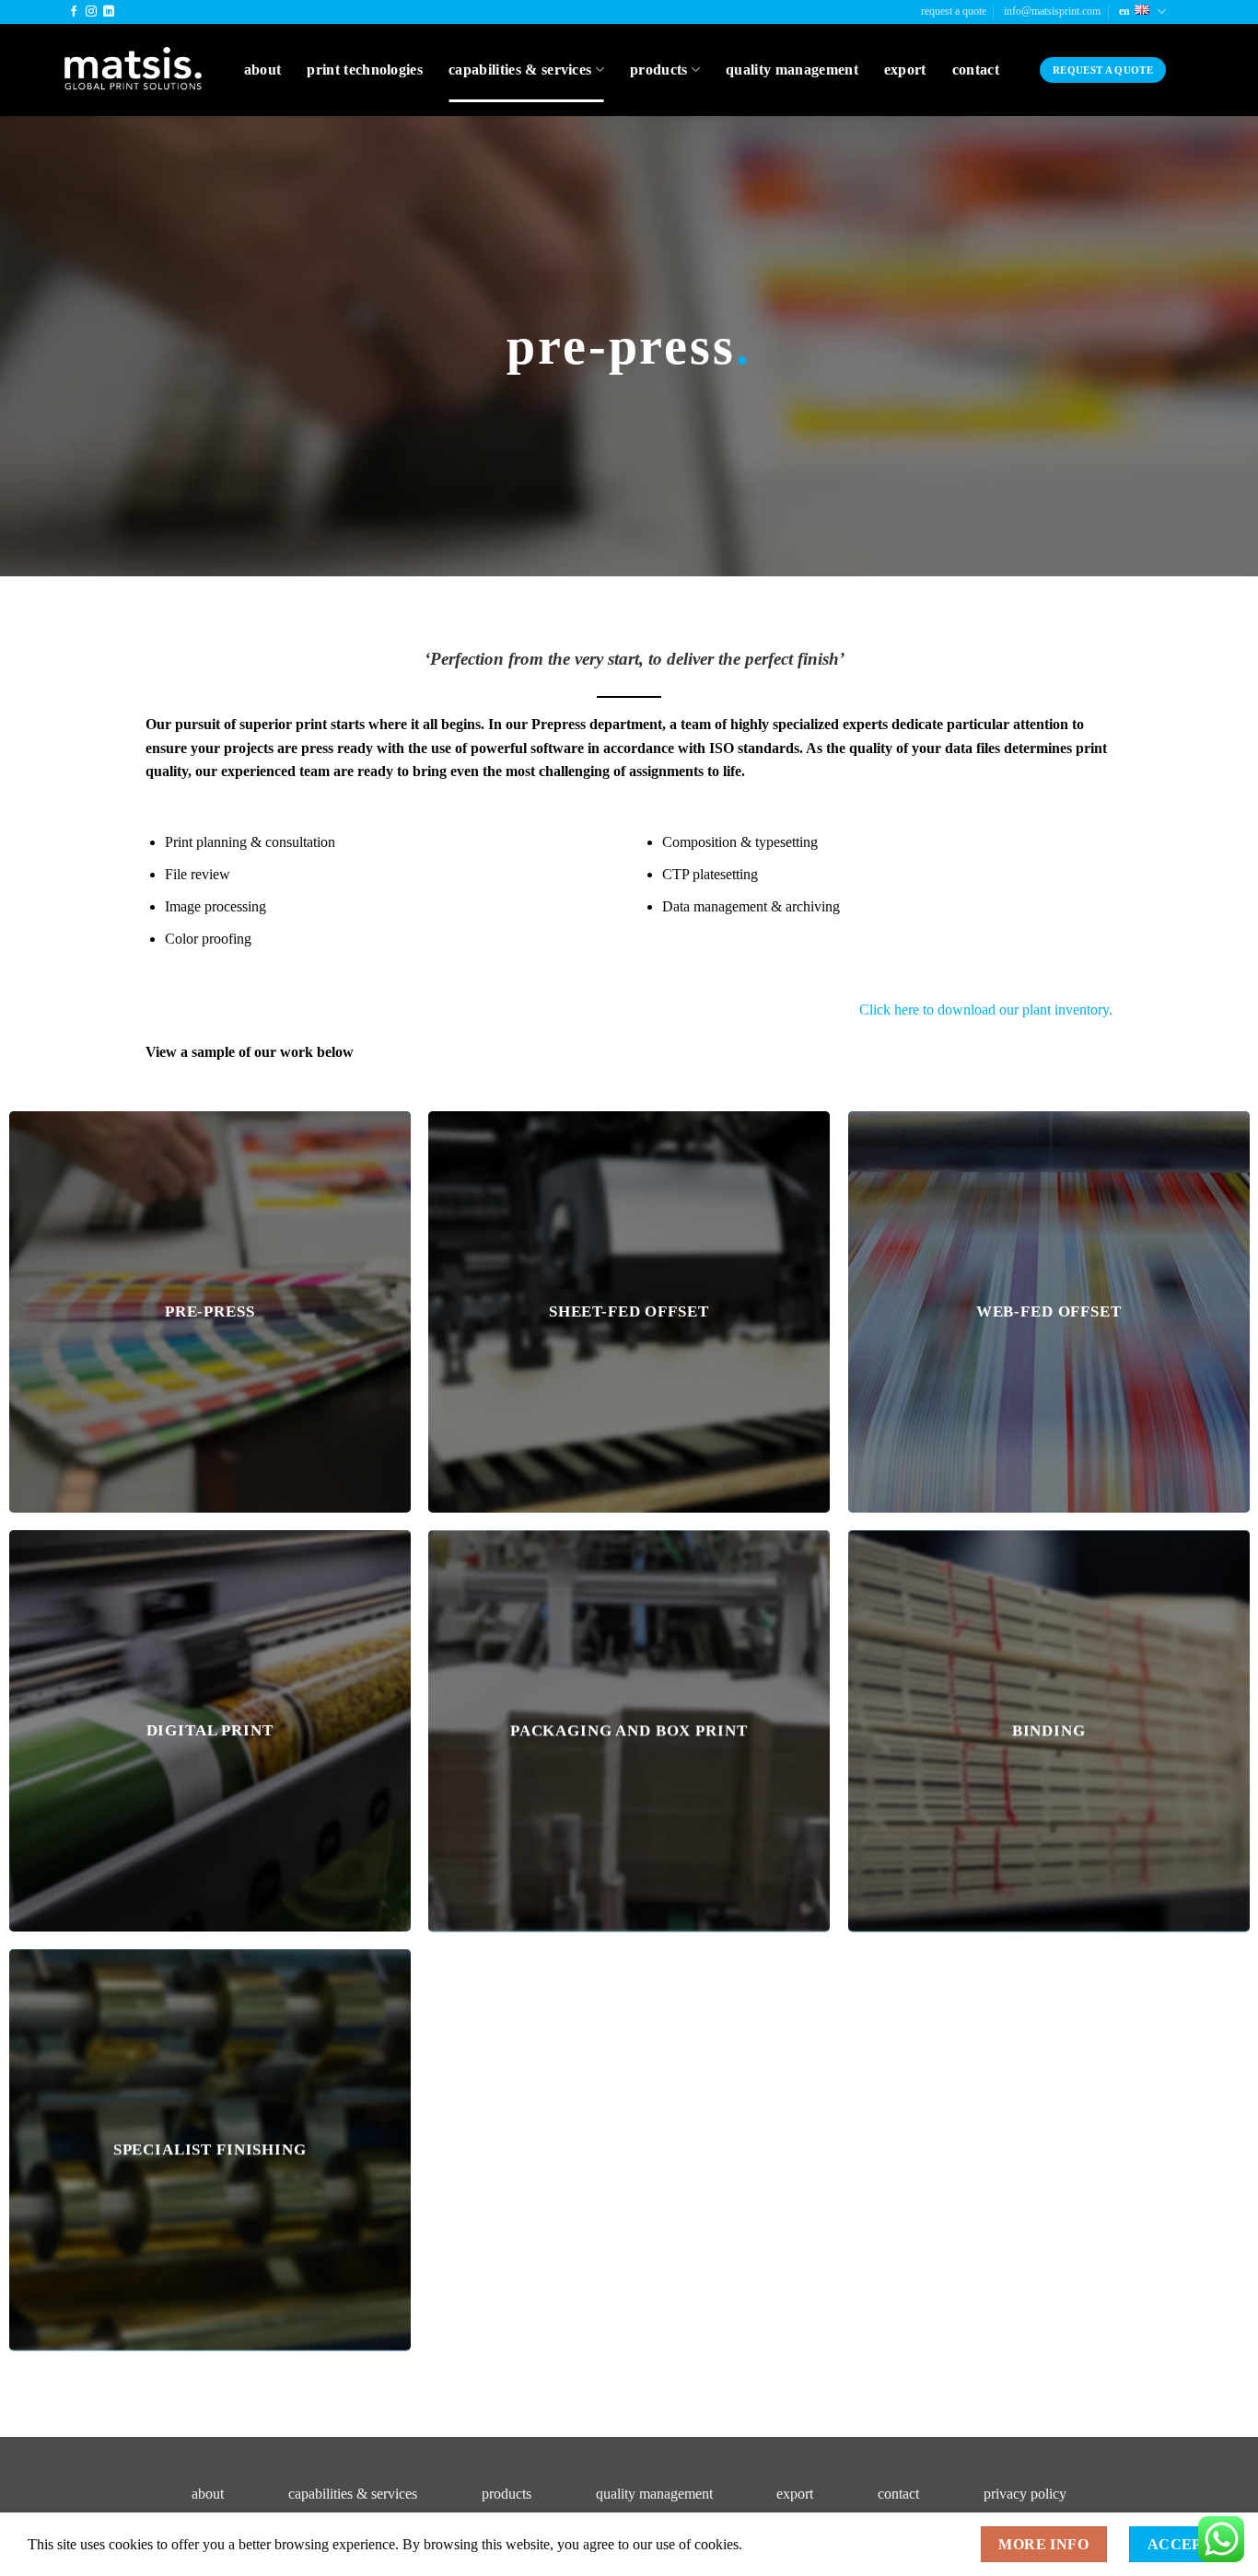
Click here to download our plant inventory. (986, 1010)
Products (659, 70)
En (1124, 11)
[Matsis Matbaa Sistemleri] (134, 70)
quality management (654, 2494)
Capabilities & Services (520, 70)
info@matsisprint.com (1052, 11)
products (507, 2494)
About (263, 70)
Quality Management (792, 70)
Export (905, 70)
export (795, 2494)
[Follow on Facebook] (74, 12)
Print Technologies (365, 70)
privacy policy (1025, 2494)
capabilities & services (353, 2494)
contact (898, 2494)
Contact (976, 70)
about (208, 2494)
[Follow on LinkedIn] (109, 12)
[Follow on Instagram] (91, 12)
